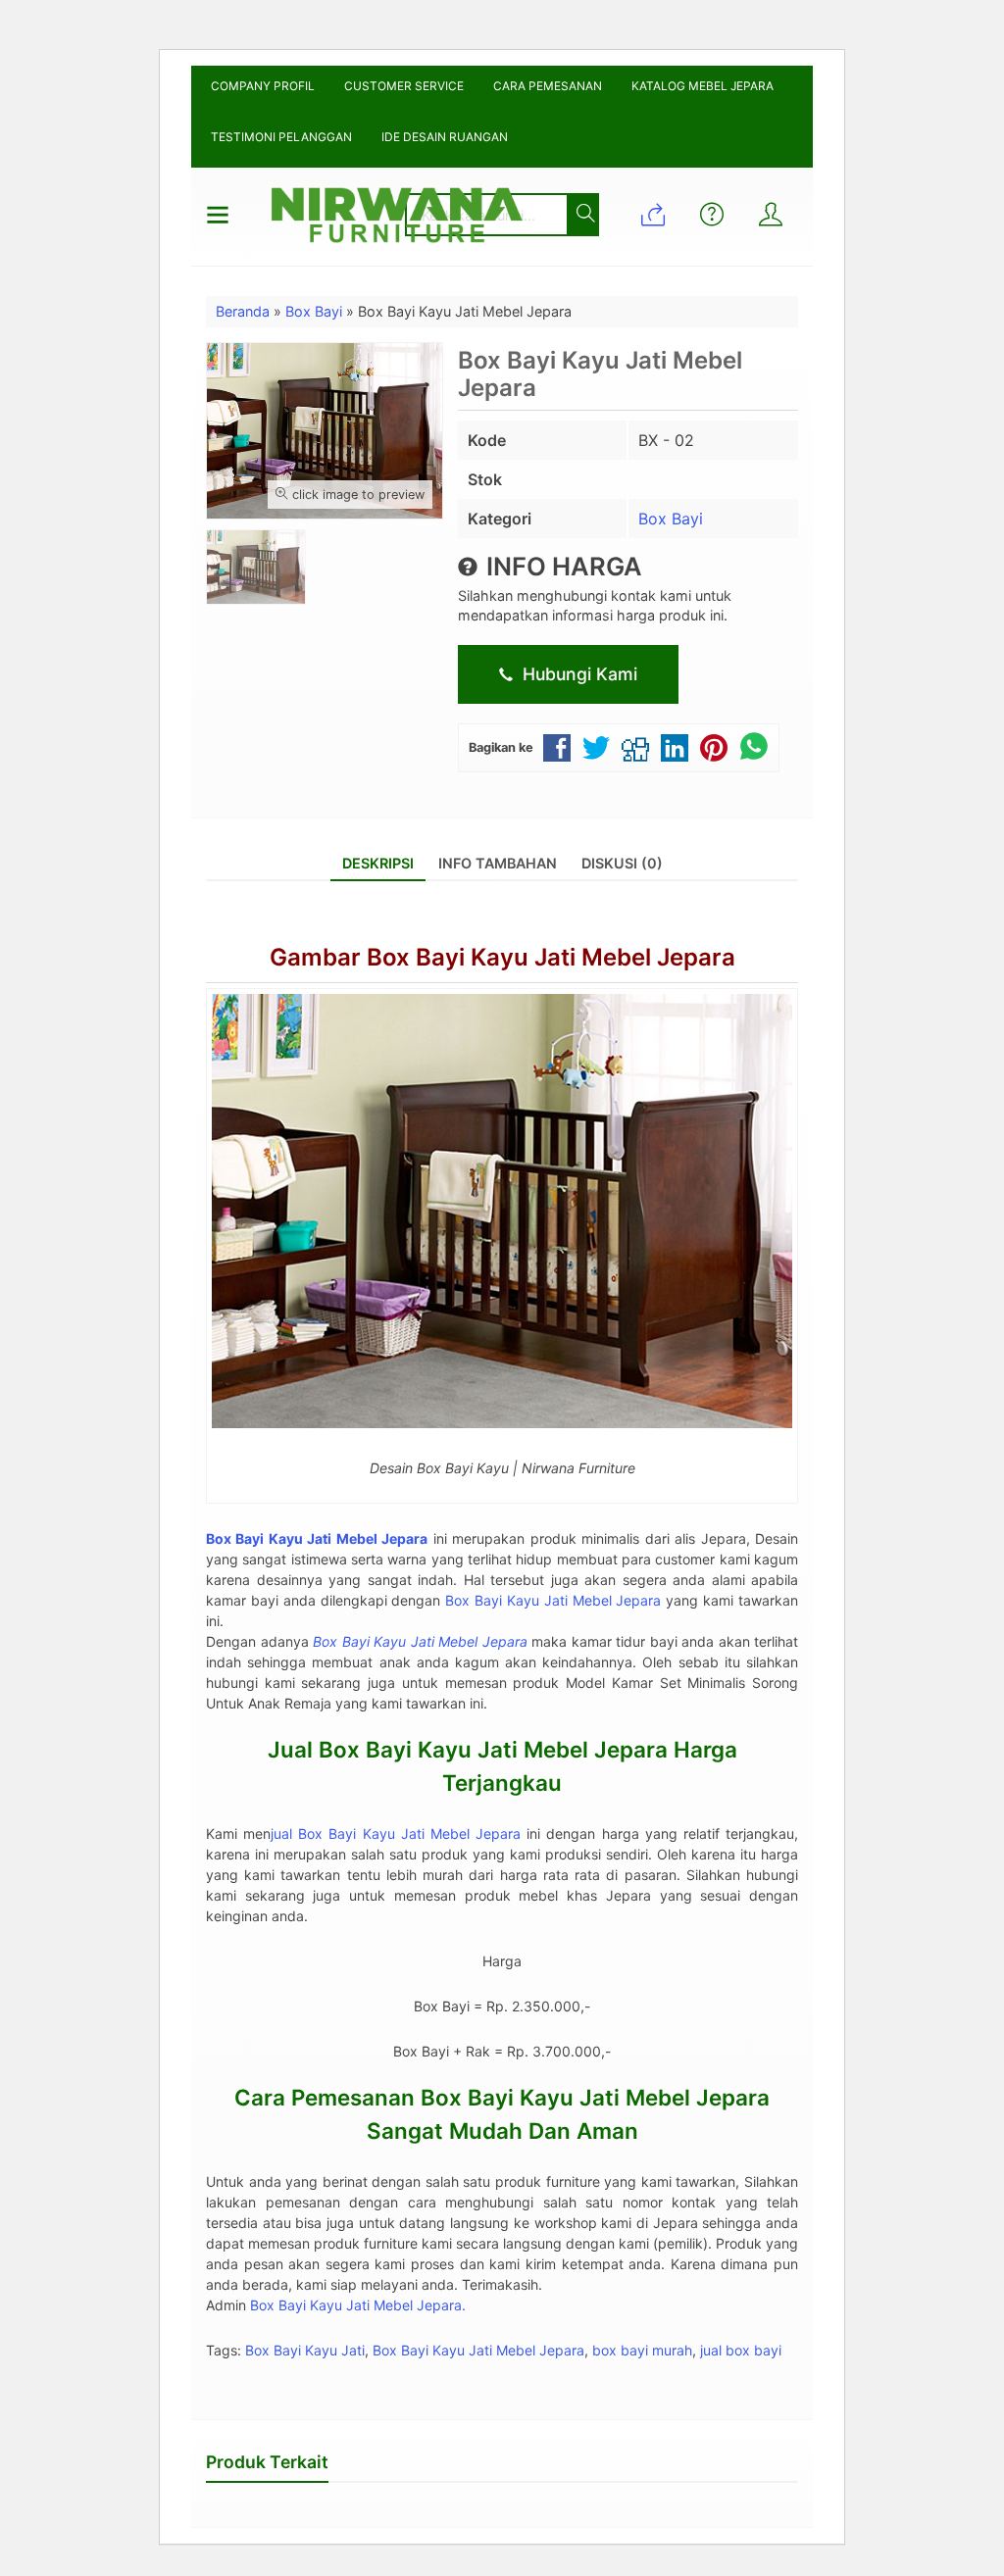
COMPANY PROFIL (263, 86)
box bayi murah (642, 2350)
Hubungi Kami (577, 674)
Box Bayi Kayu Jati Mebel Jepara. (358, 2305)
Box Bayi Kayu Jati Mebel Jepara (553, 1600)
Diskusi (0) (622, 863)
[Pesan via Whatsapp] (653, 216)
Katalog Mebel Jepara (703, 86)
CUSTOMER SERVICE (404, 86)
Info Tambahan (498, 863)
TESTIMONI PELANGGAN (281, 137)
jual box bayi (741, 2350)
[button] (582, 215)
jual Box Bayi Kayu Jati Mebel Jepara (396, 1833)
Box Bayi (671, 519)
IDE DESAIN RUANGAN (445, 137)
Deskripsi (378, 863)
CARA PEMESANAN (548, 86)
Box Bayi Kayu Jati (305, 2350)
